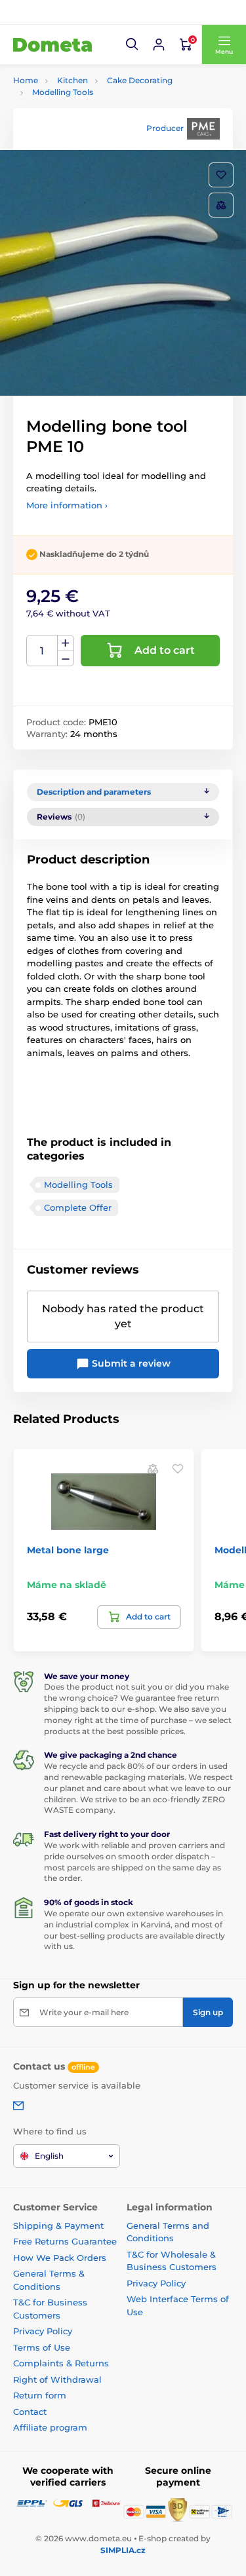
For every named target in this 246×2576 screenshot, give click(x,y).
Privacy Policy (43, 2331)
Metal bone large (68, 1550)
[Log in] (159, 45)
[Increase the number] (66, 643)
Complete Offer (78, 1207)
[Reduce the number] (66, 659)
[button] (133, 45)
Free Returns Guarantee (65, 2241)
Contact (30, 2412)
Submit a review (130, 1363)
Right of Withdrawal (57, 2379)
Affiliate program (50, 2427)
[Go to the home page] (52, 45)
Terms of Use (42, 2347)
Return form (40, 2395)
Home (26, 80)
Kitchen (72, 80)
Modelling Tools (63, 92)
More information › (67, 505)
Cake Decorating (140, 80)
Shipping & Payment (58, 2226)
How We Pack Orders (60, 2258)
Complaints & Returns (61, 2363)
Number (42, 651)
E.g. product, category (91, 112)
